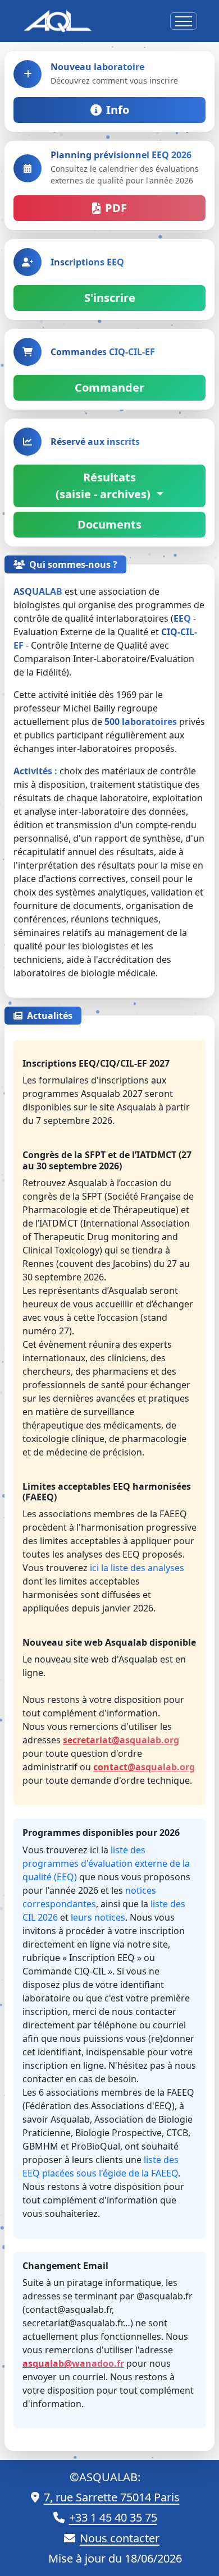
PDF (116, 208)
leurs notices (98, 1917)
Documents (109, 524)
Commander (109, 387)
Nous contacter (120, 2538)
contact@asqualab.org (144, 1767)
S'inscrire (110, 298)
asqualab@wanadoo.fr (73, 2363)
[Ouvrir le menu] (184, 21)
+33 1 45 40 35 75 (113, 2517)
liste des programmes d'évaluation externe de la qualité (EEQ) (106, 1863)
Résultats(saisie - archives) (104, 486)
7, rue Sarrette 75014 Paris (112, 2497)
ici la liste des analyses (137, 1568)
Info (118, 110)
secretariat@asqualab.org (121, 1740)
